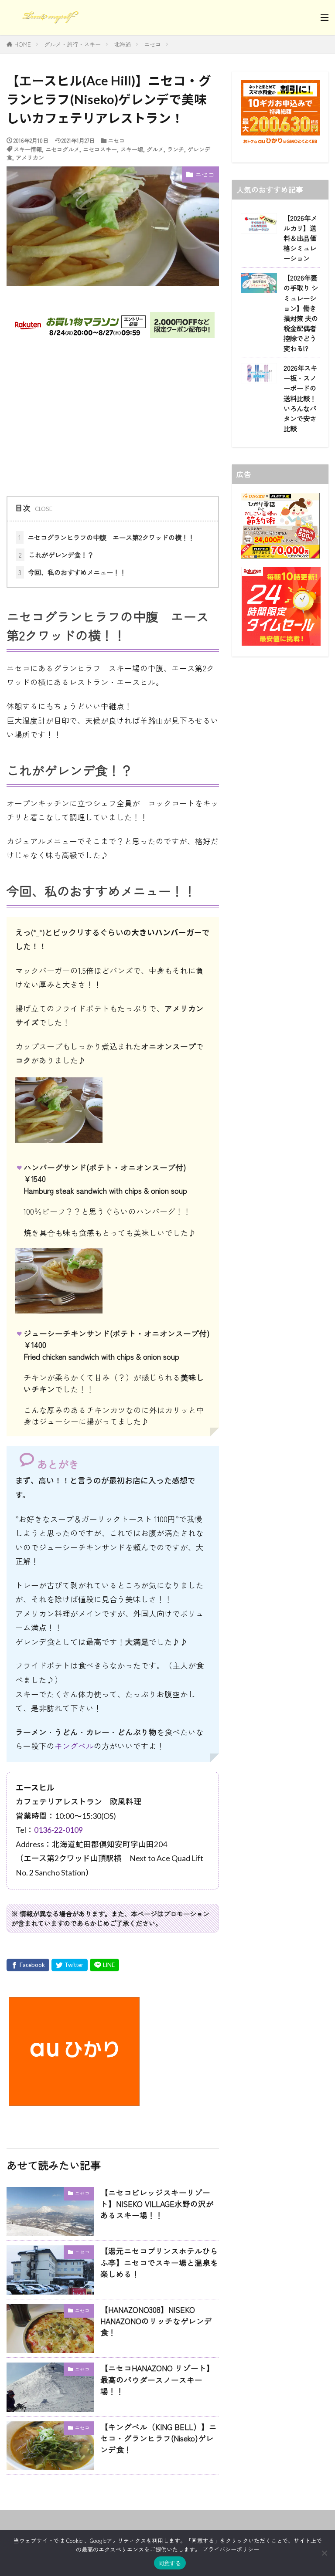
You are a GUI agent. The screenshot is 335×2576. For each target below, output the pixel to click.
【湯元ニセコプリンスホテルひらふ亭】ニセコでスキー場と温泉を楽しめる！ (159, 2262)
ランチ (176, 149)
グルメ (155, 149)
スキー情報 (28, 149)
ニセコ (152, 44)
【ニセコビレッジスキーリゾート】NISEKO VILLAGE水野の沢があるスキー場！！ (157, 2204)
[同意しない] (324, 2553)
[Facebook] (28, 1965)
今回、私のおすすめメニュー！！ (72, 572)
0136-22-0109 (58, 1830)
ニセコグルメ (62, 149)
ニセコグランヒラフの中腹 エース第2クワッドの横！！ (106, 537)
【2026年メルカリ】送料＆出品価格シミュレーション (300, 238)
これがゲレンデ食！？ (56, 555)
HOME (23, 44)
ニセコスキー (100, 149)
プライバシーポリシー (231, 2549)
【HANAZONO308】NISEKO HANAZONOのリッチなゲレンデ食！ (156, 2321)
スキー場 (132, 149)
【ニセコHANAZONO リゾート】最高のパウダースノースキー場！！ (157, 2380)
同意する (170, 2563)
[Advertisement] (113, 417)
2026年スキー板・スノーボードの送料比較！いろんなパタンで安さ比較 (300, 398)
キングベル (74, 1746)
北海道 (122, 44)
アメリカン (30, 157)
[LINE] (104, 1965)
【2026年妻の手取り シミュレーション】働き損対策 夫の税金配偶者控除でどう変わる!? (301, 313)
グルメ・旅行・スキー (72, 44)
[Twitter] (70, 1965)
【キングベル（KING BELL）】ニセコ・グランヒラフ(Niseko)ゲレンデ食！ (159, 2438)
